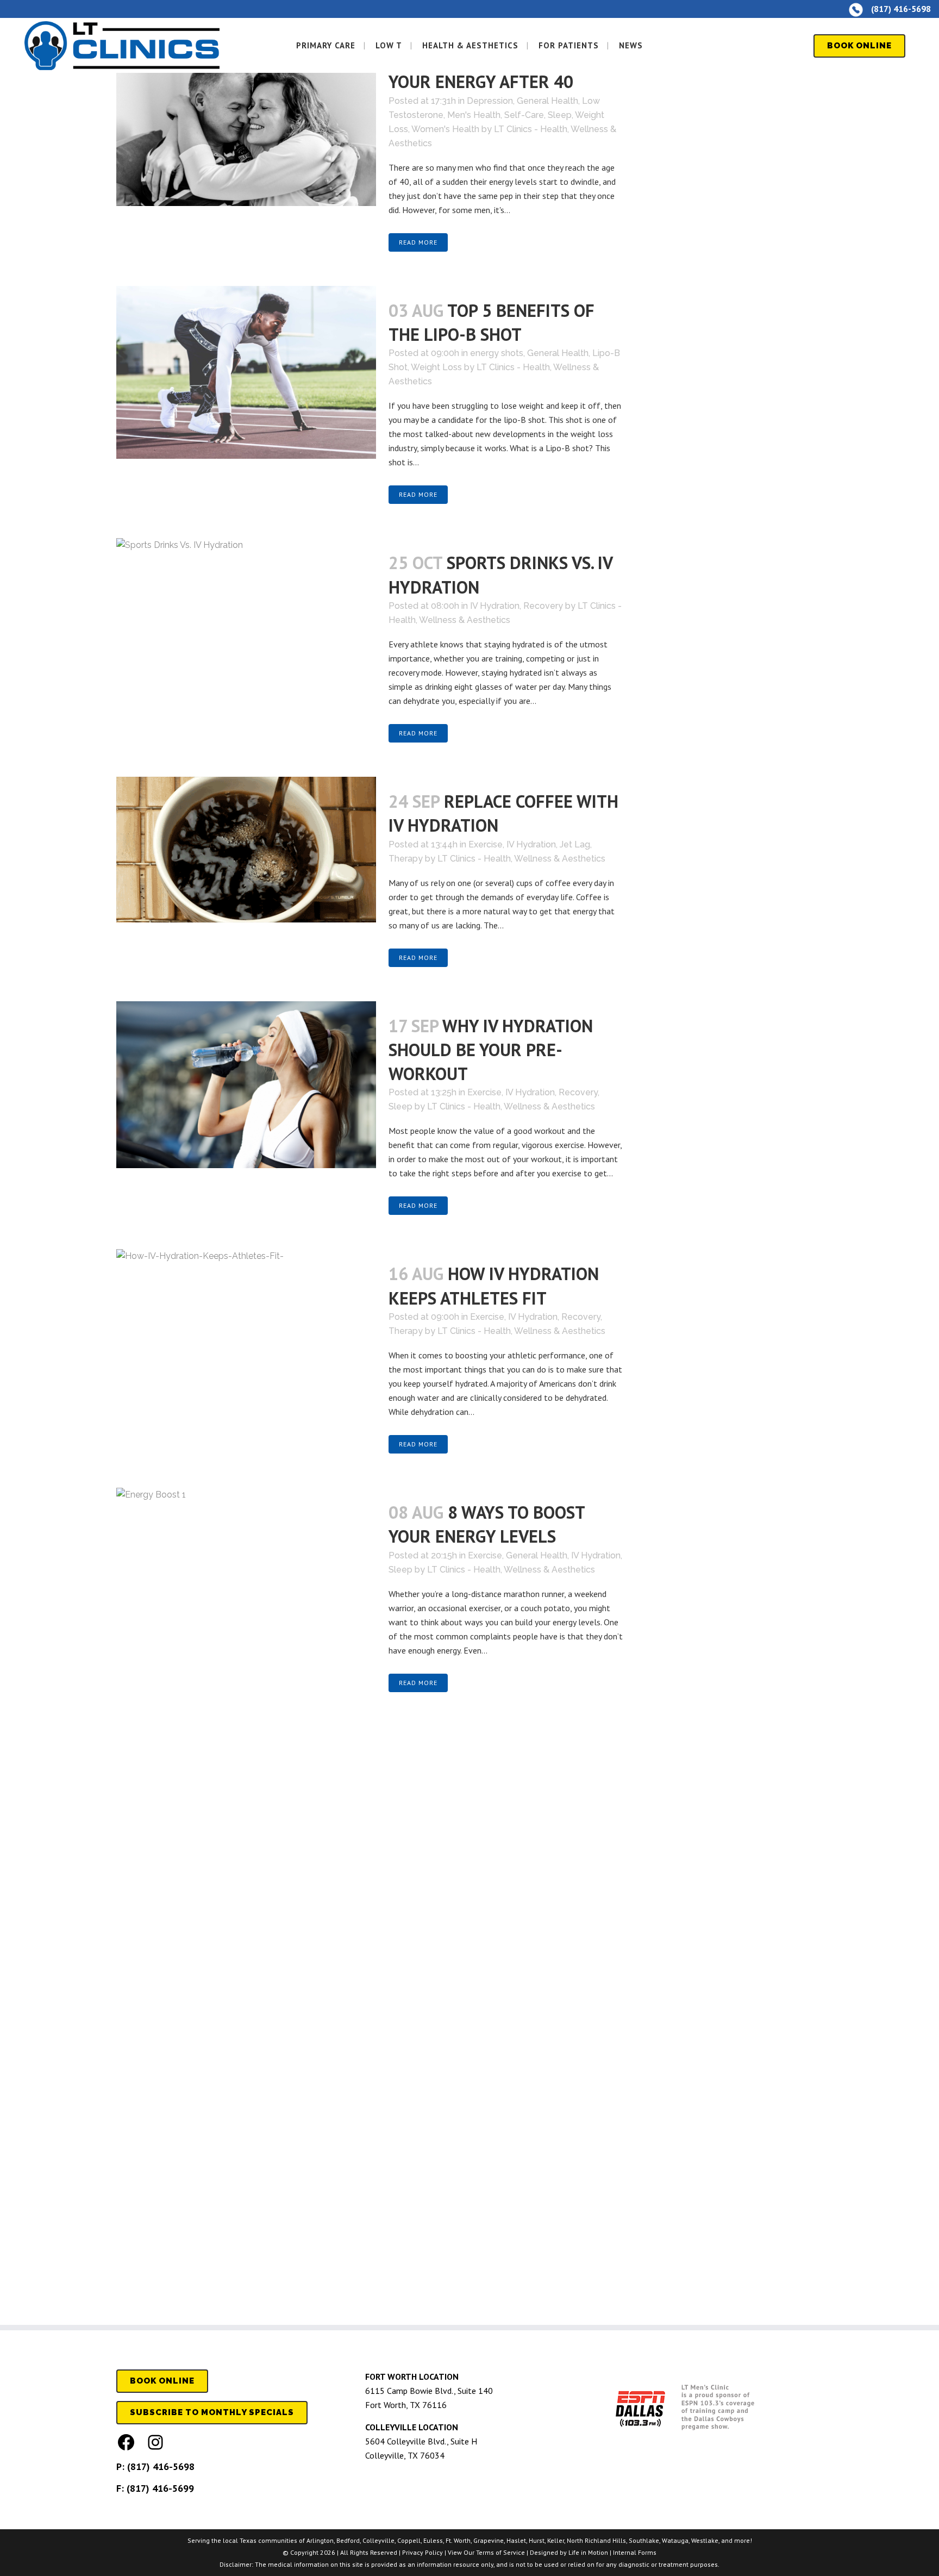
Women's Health (445, 129)
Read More (418, 242)
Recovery (543, 606)
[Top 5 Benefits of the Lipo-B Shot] (246, 372)
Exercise (486, 844)
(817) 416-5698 (161, 2466)
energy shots (497, 353)
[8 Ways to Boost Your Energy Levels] (246, 1895)
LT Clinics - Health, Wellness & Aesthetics (521, 859)
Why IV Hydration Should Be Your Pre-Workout (491, 1050)
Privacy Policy (422, 2552)
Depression (490, 101)
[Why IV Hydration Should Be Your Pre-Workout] (246, 1085)
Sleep (560, 115)
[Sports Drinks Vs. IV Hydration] (246, 632)
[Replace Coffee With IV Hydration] (246, 850)
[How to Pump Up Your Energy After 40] (246, 120)
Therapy (406, 859)
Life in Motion (588, 2552)
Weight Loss (436, 367)
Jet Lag (575, 844)
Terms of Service (500, 2552)
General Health (547, 101)
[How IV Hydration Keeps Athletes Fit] (246, 1322)
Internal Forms (635, 2552)
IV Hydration (495, 606)
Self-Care (524, 115)
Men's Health (474, 115)
